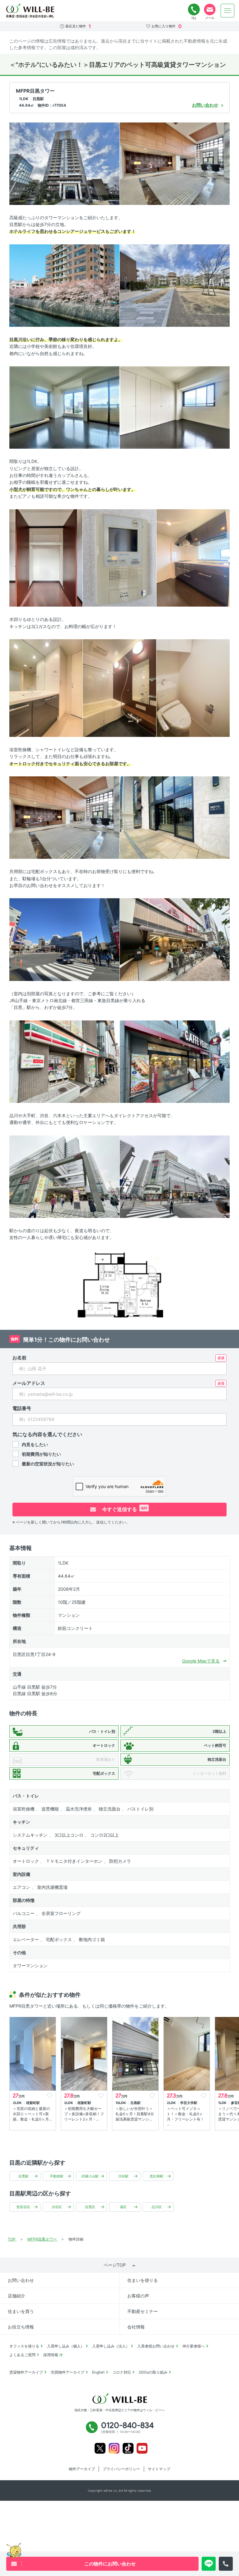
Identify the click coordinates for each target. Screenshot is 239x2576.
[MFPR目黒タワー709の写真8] (119, 557)
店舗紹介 (16, 2296)
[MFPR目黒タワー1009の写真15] (64, 939)
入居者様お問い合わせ (156, 2346)
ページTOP (115, 2265)
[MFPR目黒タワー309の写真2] (175, 163)
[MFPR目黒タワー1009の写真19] (64, 1176)
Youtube (142, 2448)
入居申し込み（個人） (66, 2346)
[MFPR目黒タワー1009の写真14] (175, 817)
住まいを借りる (143, 2280)
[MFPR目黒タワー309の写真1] (64, 163)
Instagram (114, 2448)
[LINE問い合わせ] (209, 2564)
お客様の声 (138, 2296)
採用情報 (51, 2355)
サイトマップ (159, 2469)
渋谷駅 (123, 2176)
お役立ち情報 (21, 2327)
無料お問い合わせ (210, 10)
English (98, 2372)
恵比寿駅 (157, 2176)
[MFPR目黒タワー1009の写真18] (175, 1061)
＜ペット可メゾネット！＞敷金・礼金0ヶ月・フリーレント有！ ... (185, 2116)
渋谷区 (57, 2207)
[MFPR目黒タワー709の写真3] (64, 285)
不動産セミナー (143, 2311)
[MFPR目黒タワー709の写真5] (64, 407)
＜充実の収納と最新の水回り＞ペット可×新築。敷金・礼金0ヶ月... (32, 2114)
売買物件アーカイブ (68, 2372)
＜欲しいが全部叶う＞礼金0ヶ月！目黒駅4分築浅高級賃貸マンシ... (135, 2114)
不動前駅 (57, 2176)
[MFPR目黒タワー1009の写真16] (175, 939)
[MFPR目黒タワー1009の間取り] (119, 1283)
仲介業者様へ (194, 2346)
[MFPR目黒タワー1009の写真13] (64, 817)
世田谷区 (23, 2207)
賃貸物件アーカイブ (26, 2372)
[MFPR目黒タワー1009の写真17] (64, 1061)
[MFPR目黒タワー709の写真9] (193, 557)
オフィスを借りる (24, 2346)
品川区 (157, 2207)
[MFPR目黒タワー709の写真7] (46, 557)
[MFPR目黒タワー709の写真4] (175, 285)
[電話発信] (226, 2564)
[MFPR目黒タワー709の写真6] (175, 407)
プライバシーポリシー (121, 2469)
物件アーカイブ (82, 2469)
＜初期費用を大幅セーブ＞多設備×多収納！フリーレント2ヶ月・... (84, 2114)
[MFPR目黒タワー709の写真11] (119, 688)
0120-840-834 (194, 10)
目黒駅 (23, 2176)
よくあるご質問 (22, 2355)
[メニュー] (227, 11)
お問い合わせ (21, 2280)
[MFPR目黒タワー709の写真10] (46, 688)
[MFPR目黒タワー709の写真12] (193, 688)
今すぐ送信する (124, 1509)
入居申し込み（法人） (111, 2346)
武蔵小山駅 (90, 2176)
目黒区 (90, 2207)
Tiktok (128, 2448)
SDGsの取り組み (153, 2372)
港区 (123, 2207)
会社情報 (136, 2327)
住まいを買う (21, 2311)
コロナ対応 (122, 2372)
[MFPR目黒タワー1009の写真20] (175, 1176)
